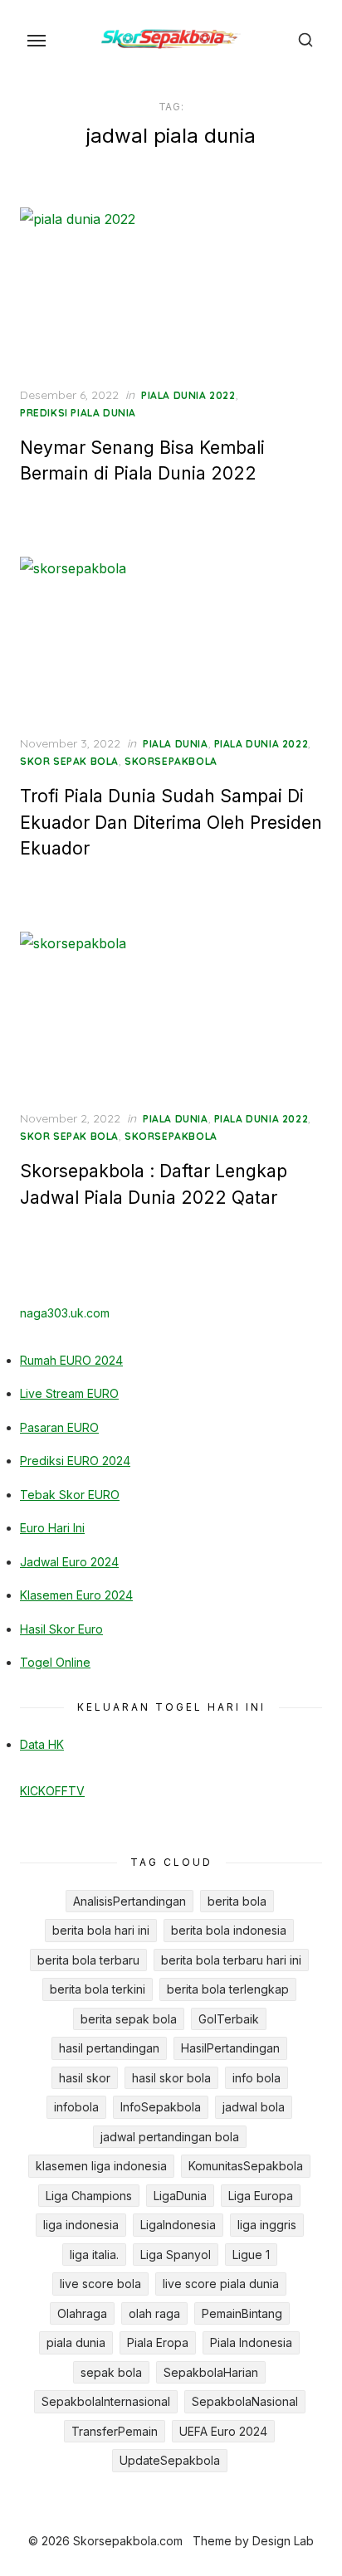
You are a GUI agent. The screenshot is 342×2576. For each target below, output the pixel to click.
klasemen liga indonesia (101, 2166)
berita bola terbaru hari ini (231, 1960)
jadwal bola (254, 2107)
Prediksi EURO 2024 (75, 1461)
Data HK (42, 1744)
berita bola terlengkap (228, 1989)
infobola (76, 2107)
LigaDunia (180, 2196)
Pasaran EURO (59, 1427)
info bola (256, 2078)
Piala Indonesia (251, 2342)
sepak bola (111, 2372)
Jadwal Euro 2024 (69, 1562)
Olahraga (82, 2313)
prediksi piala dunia (78, 413)
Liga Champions (89, 2196)
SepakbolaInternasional (106, 2401)
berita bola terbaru (88, 1960)
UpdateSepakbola (170, 2460)
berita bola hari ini (101, 1930)
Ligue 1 (251, 2255)
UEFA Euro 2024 (223, 2431)
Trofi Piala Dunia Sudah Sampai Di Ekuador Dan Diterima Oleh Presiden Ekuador (171, 822)
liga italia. (94, 2255)
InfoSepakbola (161, 2107)
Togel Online (55, 1662)
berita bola (237, 1901)
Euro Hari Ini (52, 1528)
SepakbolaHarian (211, 2372)
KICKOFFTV (52, 1791)
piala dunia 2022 (188, 395)
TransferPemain (115, 2431)
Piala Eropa (158, 2342)
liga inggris (267, 2225)
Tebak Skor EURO (70, 1495)
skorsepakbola (171, 761)
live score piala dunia (221, 2284)
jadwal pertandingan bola (170, 2137)
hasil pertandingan (109, 2048)
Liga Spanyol (176, 2255)
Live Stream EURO (69, 1393)
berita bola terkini (98, 1989)
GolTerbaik (229, 2019)
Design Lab (283, 2541)
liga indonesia (81, 2225)
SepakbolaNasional (245, 2401)
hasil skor (85, 2078)
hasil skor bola (171, 2078)
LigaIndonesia (178, 2225)
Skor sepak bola (69, 761)
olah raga (154, 2313)
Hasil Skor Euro (61, 1629)
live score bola (100, 2284)
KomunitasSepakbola (246, 2166)
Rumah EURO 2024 (71, 1360)
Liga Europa (261, 2196)
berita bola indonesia (229, 1930)
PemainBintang (242, 2313)
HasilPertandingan (230, 2048)
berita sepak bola (129, 2019)
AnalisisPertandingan (129, 1901)
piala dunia (176, 744)
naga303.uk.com (65, 1313)
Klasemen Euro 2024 (76, 1595)
